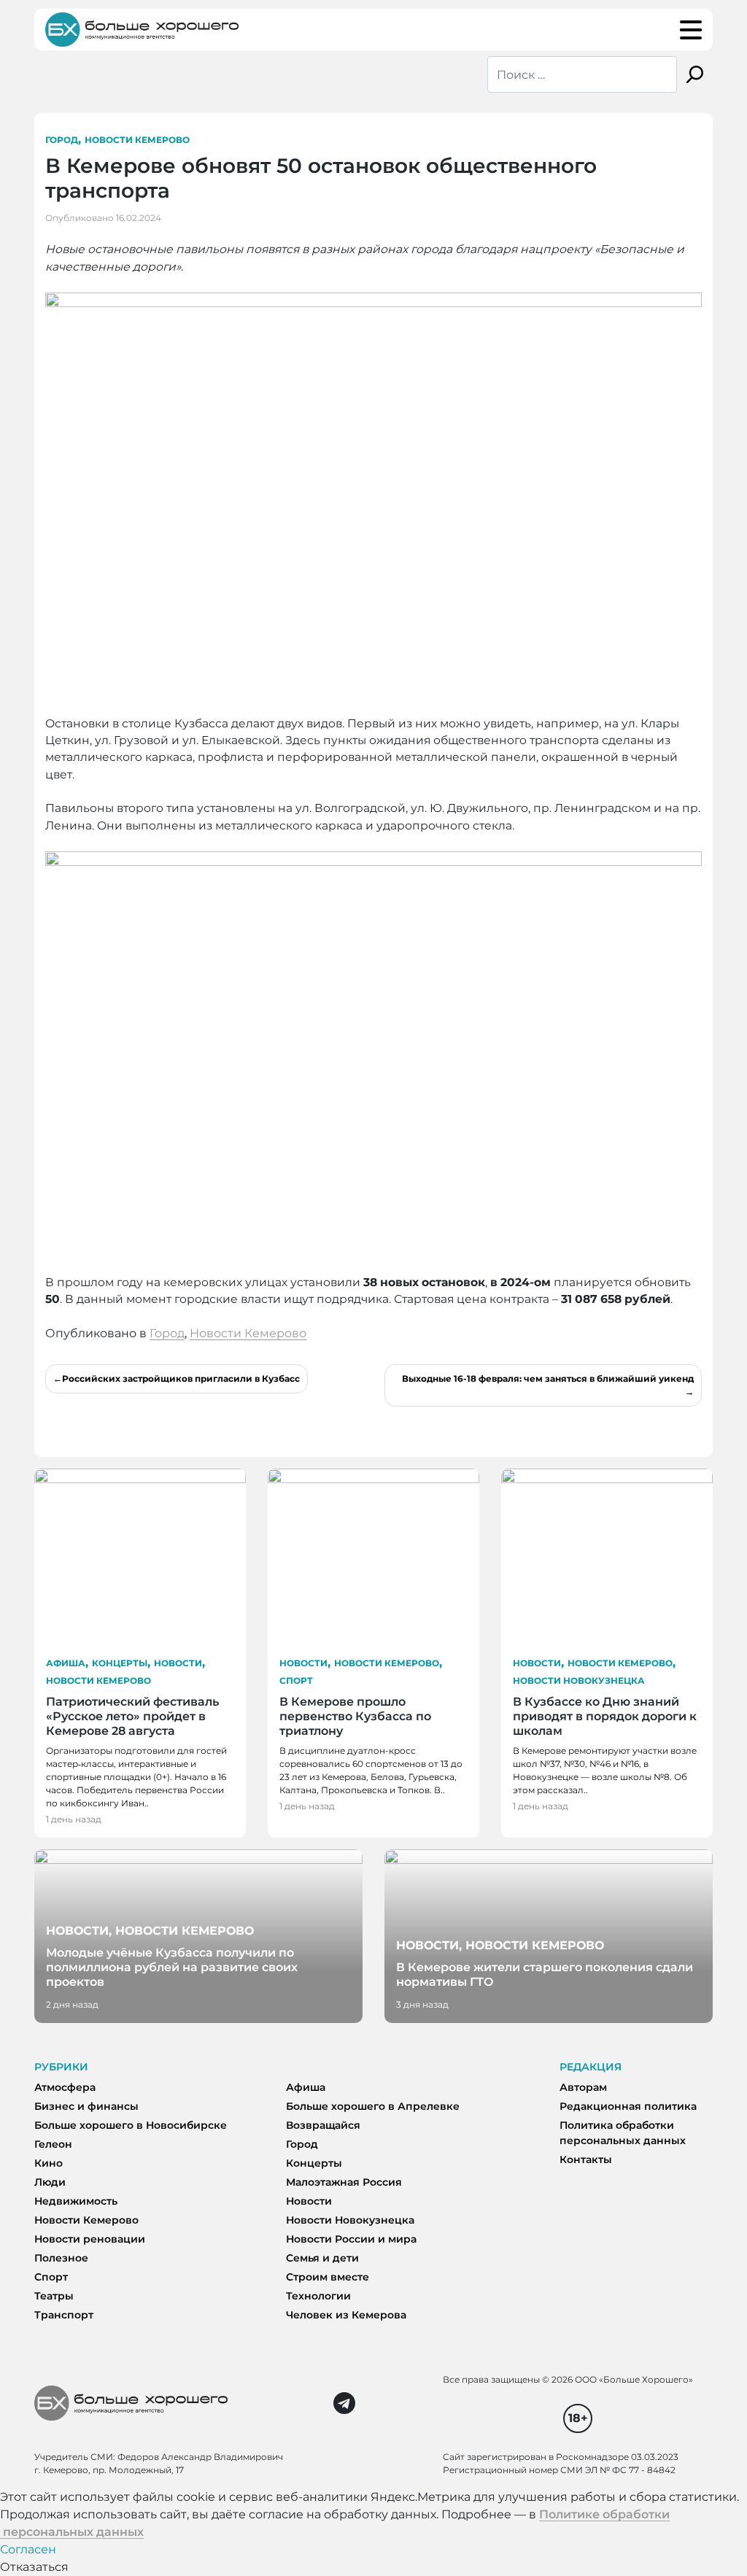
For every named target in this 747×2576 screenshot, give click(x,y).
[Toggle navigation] (691, 30)
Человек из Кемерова (346, 2315)
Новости (178, 1663)
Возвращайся (323, 2125)
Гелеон (53, 2144)
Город (62, 140)
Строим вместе (328, 2277)
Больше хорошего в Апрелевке (373, 2106)
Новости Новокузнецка (579, 1680)
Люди (50, 2182)
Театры (54, 2296)
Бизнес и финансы (86, 2106)
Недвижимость (76, 2201)
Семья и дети (322, 2258)
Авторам (583, 2087)
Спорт (296, 1680)
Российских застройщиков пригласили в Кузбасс (181, 1378)
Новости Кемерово (137, 140)
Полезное (61, 2258)
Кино (49, 2163)
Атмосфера (65, 2087)
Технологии (318, 2296)
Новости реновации (90, 2239)
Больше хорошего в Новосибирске (131, 2125)
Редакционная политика (628, 2106)
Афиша (66, 1663)
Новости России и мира (351, 2239)
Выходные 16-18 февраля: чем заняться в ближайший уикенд (548, 1378)
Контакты (586, 2159)
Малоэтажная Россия (344, 2182)
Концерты (120, 1663)
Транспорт (64, 2315)
